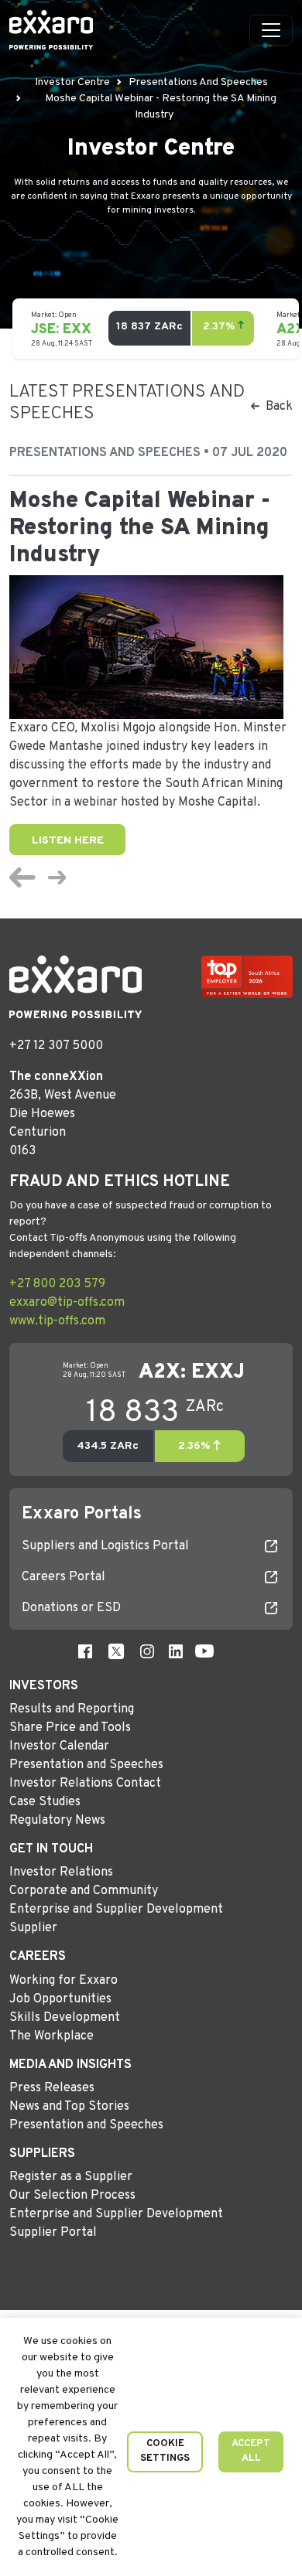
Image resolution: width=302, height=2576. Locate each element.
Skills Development (65, 2018)
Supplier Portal (53, 2233)
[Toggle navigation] (271, 30)
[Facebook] (85, 1651)
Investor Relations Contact (85, 1784)
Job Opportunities (60, 1999)
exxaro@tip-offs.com (67, 1303)
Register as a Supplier (71, 2177)
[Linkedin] (176, 1651)
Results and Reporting (72, 1709)
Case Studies (45, 1802)
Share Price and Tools (70, 1728)
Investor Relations (61, 1872)
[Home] (51, 30)
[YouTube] (204, 1651)
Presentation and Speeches (86, 1765)
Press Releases (52, 2088)
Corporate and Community (84, 1891)
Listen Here (68, 841)
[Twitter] (116, 1651)
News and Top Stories (69, 2107)
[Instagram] (147, 1651)
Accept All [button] (251, 2452)
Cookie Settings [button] (165, 2452)
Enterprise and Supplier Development (116, 1910)
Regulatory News (57, 1821)
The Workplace (51, 2036)
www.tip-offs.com (57, 1321)
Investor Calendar (59, 1746)
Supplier (33, 1928)
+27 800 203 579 (57, 1284)
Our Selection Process (72, 2196)
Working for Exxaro (63, 1981)
